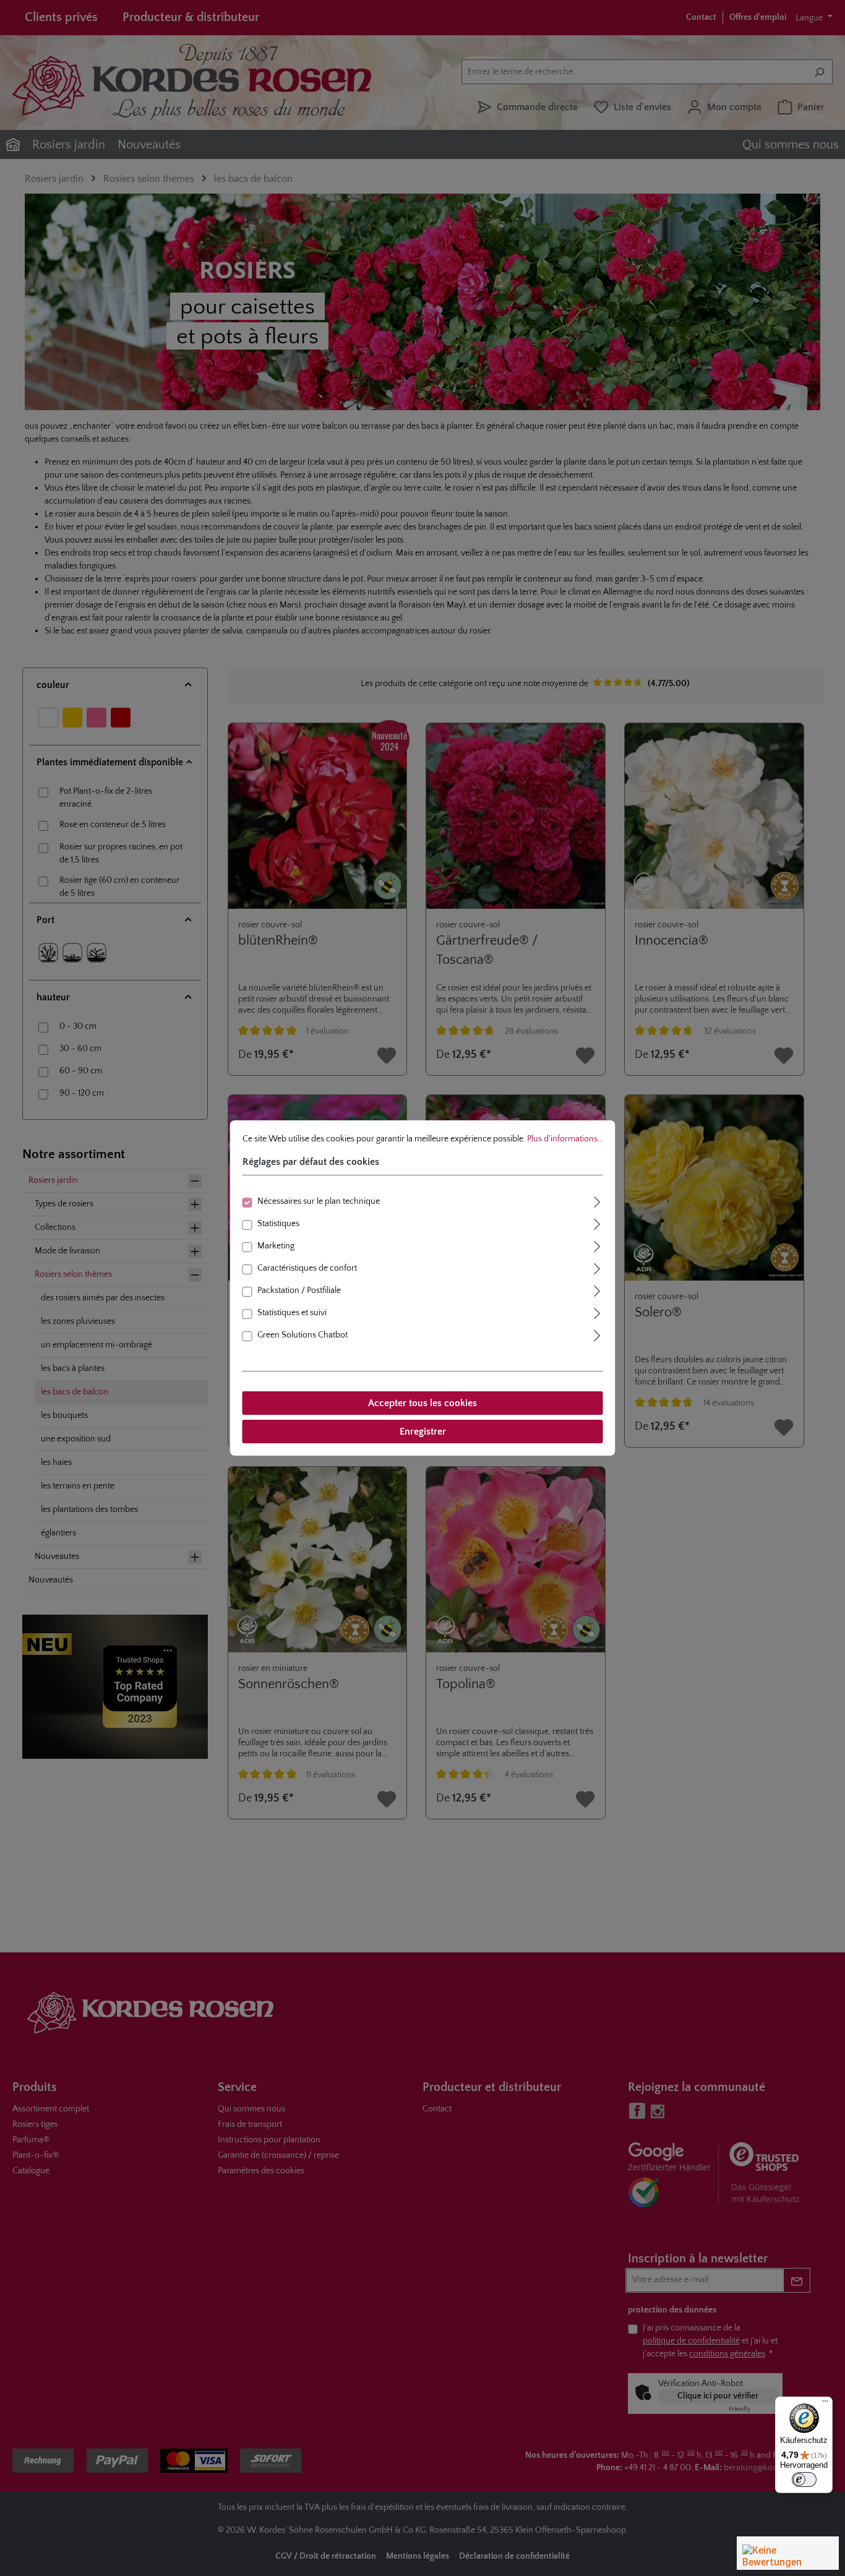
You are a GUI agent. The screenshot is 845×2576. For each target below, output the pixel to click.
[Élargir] (598, 1200)
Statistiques (278, 1224)
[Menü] (825, 2404)
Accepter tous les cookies (422, 1403)
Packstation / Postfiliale (299, 1290)
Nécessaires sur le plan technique (319, 1201)
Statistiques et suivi (292, 1313)
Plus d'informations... (565, 1139)
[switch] (804, 2479)
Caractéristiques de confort (307, 1268)
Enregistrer (423, 1432)
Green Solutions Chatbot (302, 1335)
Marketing (276, 1246)
